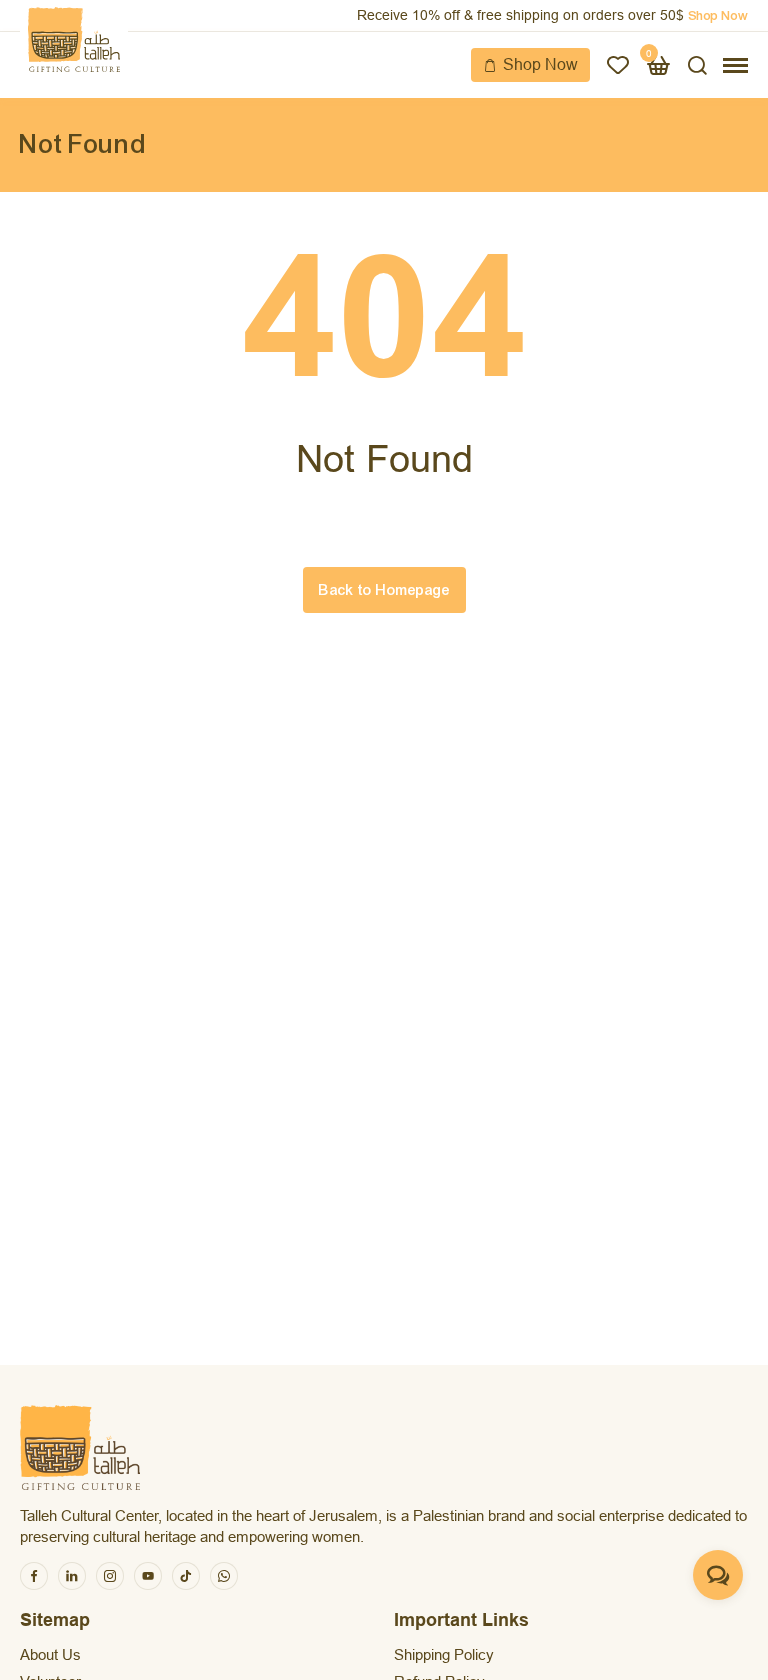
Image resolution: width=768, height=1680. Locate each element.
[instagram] (110, 1576)
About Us (50, 1654)
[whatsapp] (224, 1576)
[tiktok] (186, 1576)
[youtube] (148, 1576)
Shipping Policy (444, 1654)
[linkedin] (72, 1576)
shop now (718, 16)
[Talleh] (74, 39)
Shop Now (540, 64)
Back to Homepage (384, 590)
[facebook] (34, 1576)
